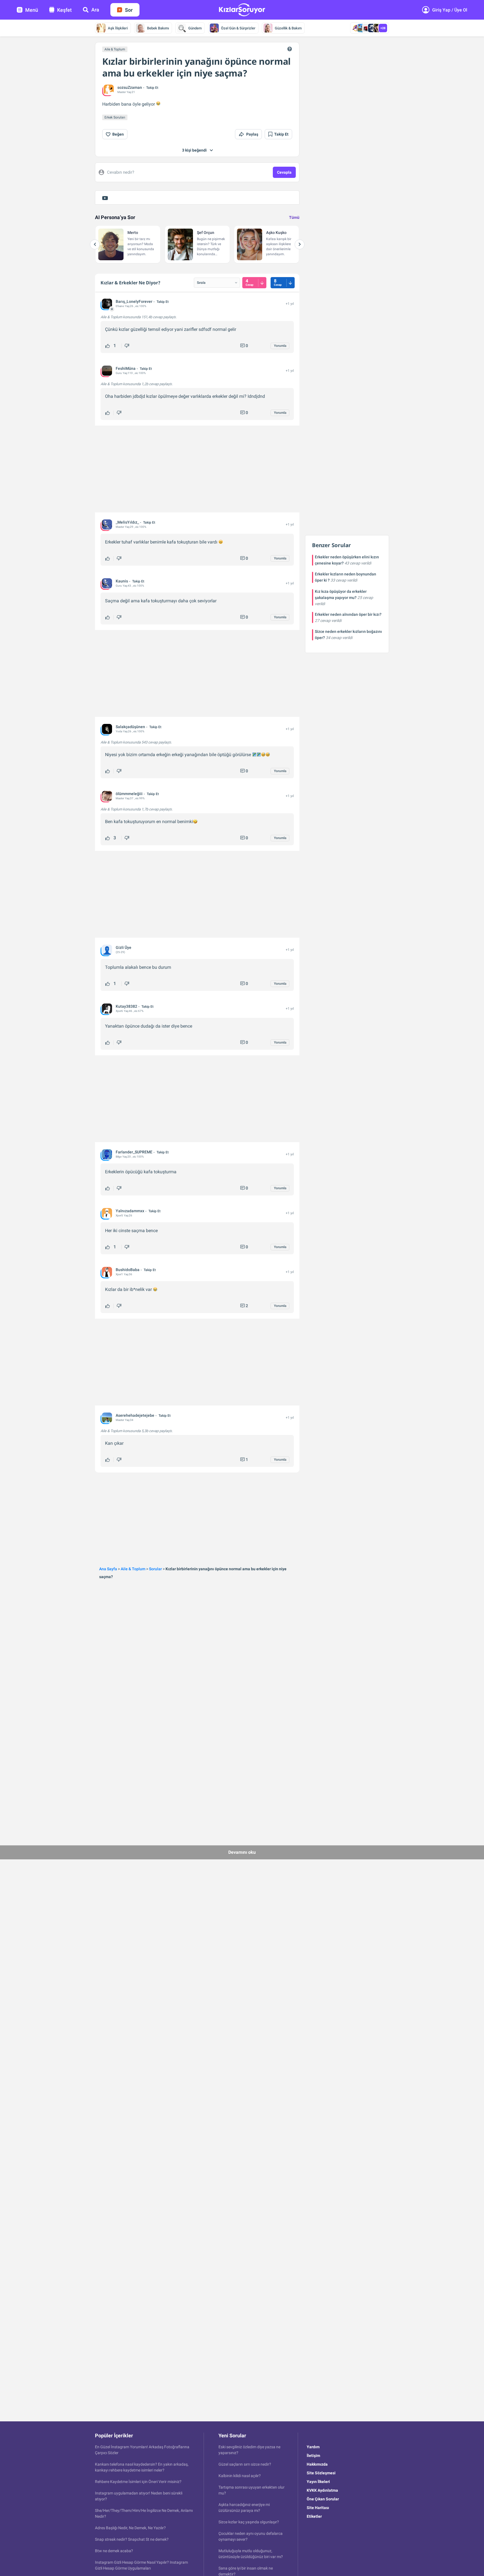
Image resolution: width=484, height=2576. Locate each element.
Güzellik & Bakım (288, 28)
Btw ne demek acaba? (114, 2551)
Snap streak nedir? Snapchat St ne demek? (132, 2539)
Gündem (195, 28)
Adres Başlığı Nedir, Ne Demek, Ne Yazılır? (130, 2528)
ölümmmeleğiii (129, 794)
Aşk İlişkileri (118, 28)
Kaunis (122, 581)
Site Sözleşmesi (321, 2473)
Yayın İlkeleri (318, 2482)
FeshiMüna (126, 368)
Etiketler (314, 2516)
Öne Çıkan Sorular (323, 2499)
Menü (32, 10)
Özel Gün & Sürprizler (238, 28)
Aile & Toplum (115, 49)
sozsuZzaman (130, 87)
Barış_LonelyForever (134, 301)
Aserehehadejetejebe (135, 1415)
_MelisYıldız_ (127, 522)
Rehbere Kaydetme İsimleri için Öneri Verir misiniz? (138, 2482)
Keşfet (64, 10)
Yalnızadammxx (130, 1211)
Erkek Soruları (115, 117)
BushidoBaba (128, 1270)
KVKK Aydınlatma (322, 2490)
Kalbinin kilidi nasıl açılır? (240, 2476)
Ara (95, 10)
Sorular (155, 1569)
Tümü (294, 217)
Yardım (313, 2447)
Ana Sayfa (108, 1569)
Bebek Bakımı (158, 28)
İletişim (313, 2456)
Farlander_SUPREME (134, 1152)
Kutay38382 (126, 1006)
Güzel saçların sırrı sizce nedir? (245, 2464)
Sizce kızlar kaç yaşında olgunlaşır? (249, 2522)
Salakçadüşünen (130, 727)
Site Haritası (318, 2508)
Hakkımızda (317, 2464)
